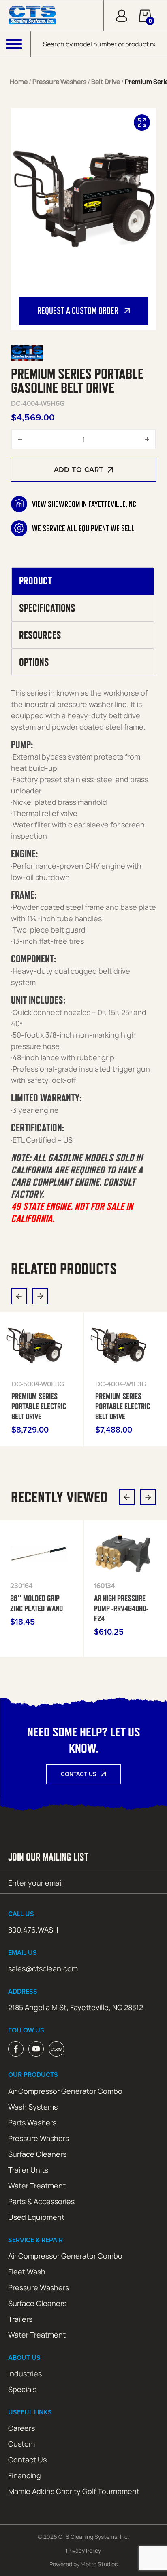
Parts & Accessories (41, 2201)
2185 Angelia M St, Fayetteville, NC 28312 (76, 2007)
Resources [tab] (40, 635)
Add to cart (79, 469)
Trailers (20, 2319)
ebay (56, 2049)
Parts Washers (32, 2122)
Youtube (36, 2049)
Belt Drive (106, 82)
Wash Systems (33, 2107)
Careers (21, 2428)
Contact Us (78, 1774)
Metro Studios (99, 2564)
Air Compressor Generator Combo (65, 2091)
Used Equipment (36, 2217)
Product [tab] (35, 581)
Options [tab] (34, 662)
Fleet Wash (27, 2272)
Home (19, 82)
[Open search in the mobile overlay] (99, 44)
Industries (25, 2373)
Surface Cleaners (37, 2154)
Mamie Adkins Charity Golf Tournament (74, 2491)
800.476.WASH (33, 1930)
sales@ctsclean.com (43, 1968)
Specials (22, 2389)
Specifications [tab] (47, 608)
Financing (25, 2475)
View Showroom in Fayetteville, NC (84, 504)
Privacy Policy (83, 2550)
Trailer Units (28, 2170)
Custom (21, 2444)
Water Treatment (37, 2186)
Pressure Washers (59, 82)
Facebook (16, 2049)
